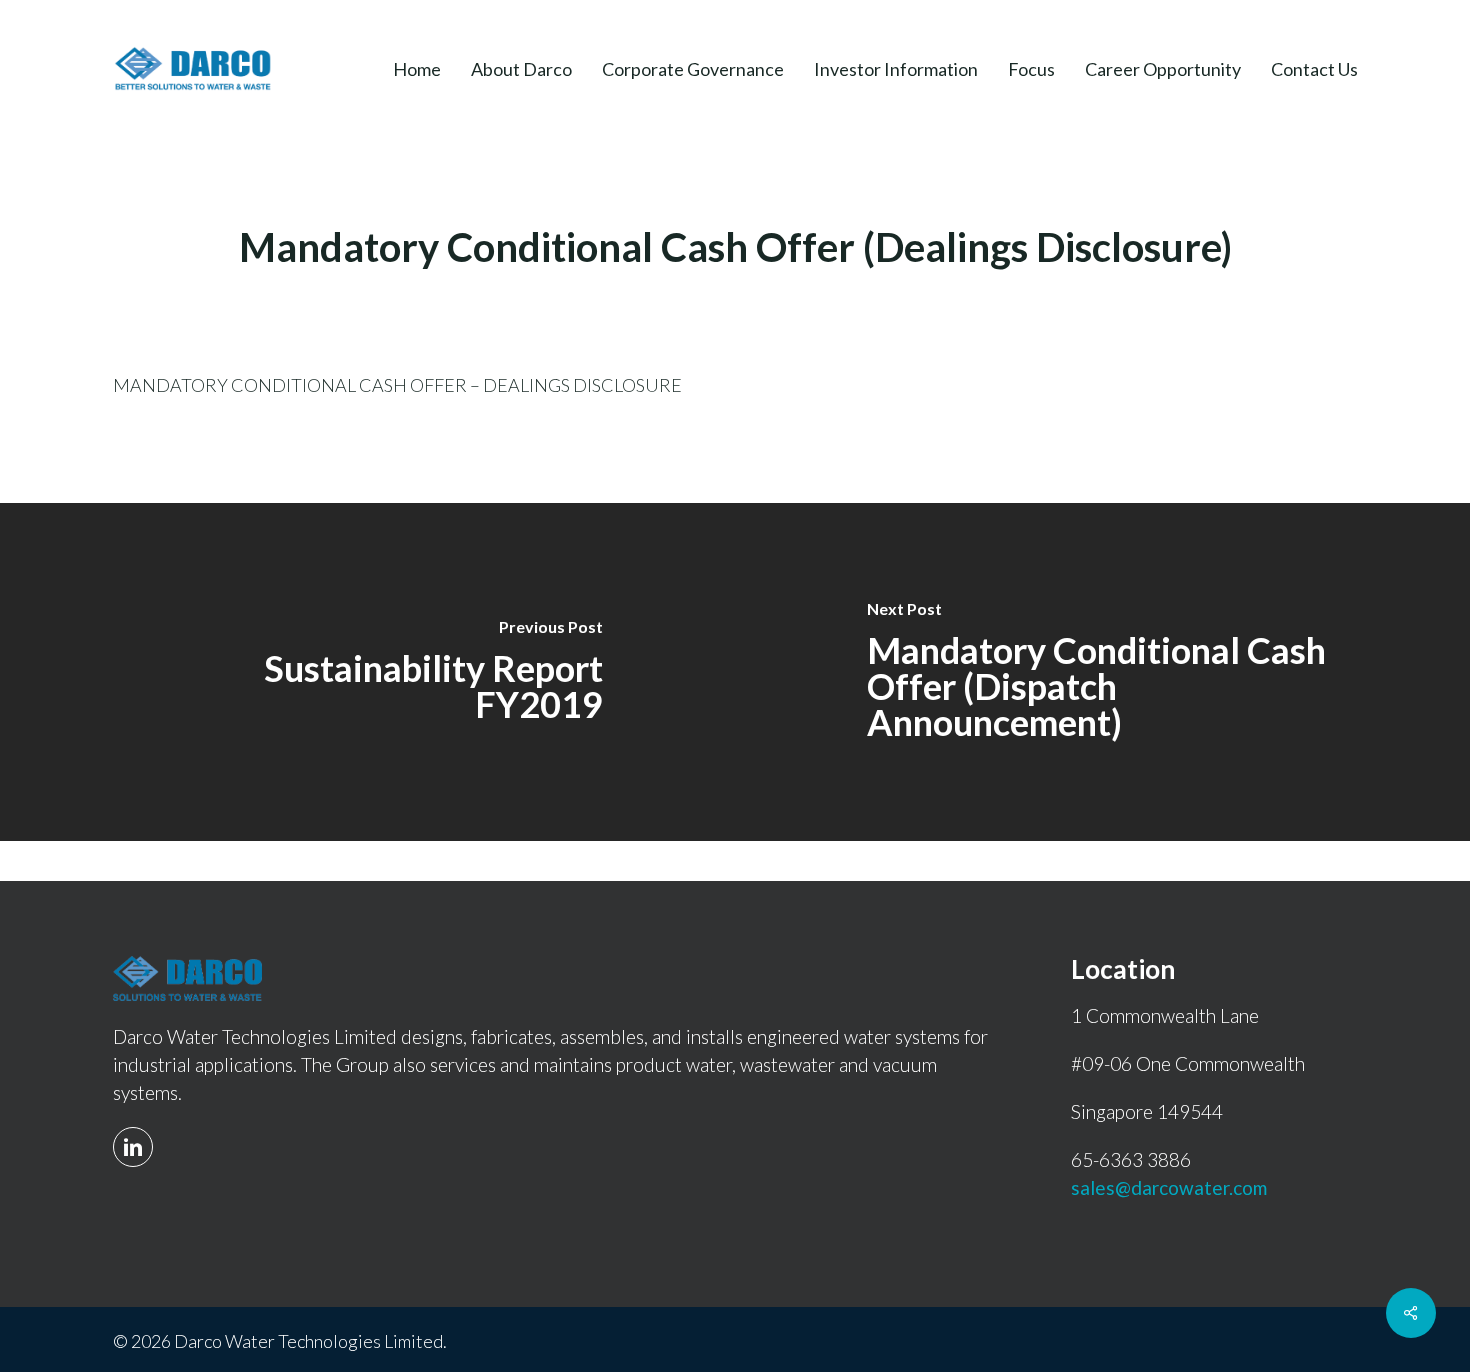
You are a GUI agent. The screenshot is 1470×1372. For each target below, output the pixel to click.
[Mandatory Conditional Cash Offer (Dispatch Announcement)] (1102, 672)
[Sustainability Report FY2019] (367, 672)
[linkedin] (138, 1134)
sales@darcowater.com (1169, 1187)
